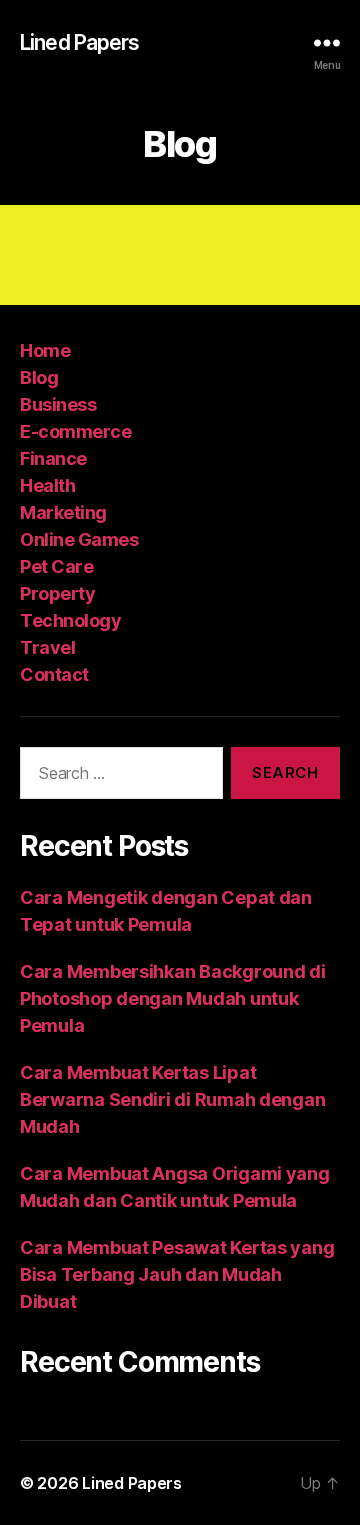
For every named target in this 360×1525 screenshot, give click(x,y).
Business (58, 404)
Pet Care (56, 566)
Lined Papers (80, 42)
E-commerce (75, 431)
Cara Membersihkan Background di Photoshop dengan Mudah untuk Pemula (173, 998)
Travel (47, 647)
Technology (70, 620)
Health (47, 485)
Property (57, 593)
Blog (39, 377)
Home (45, 350)
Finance (53, 458)
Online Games (79, 539)
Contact (54, 674)
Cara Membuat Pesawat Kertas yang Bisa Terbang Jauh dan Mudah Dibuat (177, 1274)
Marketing (63, 512)
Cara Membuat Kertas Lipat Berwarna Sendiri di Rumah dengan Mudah (172, 1099)
